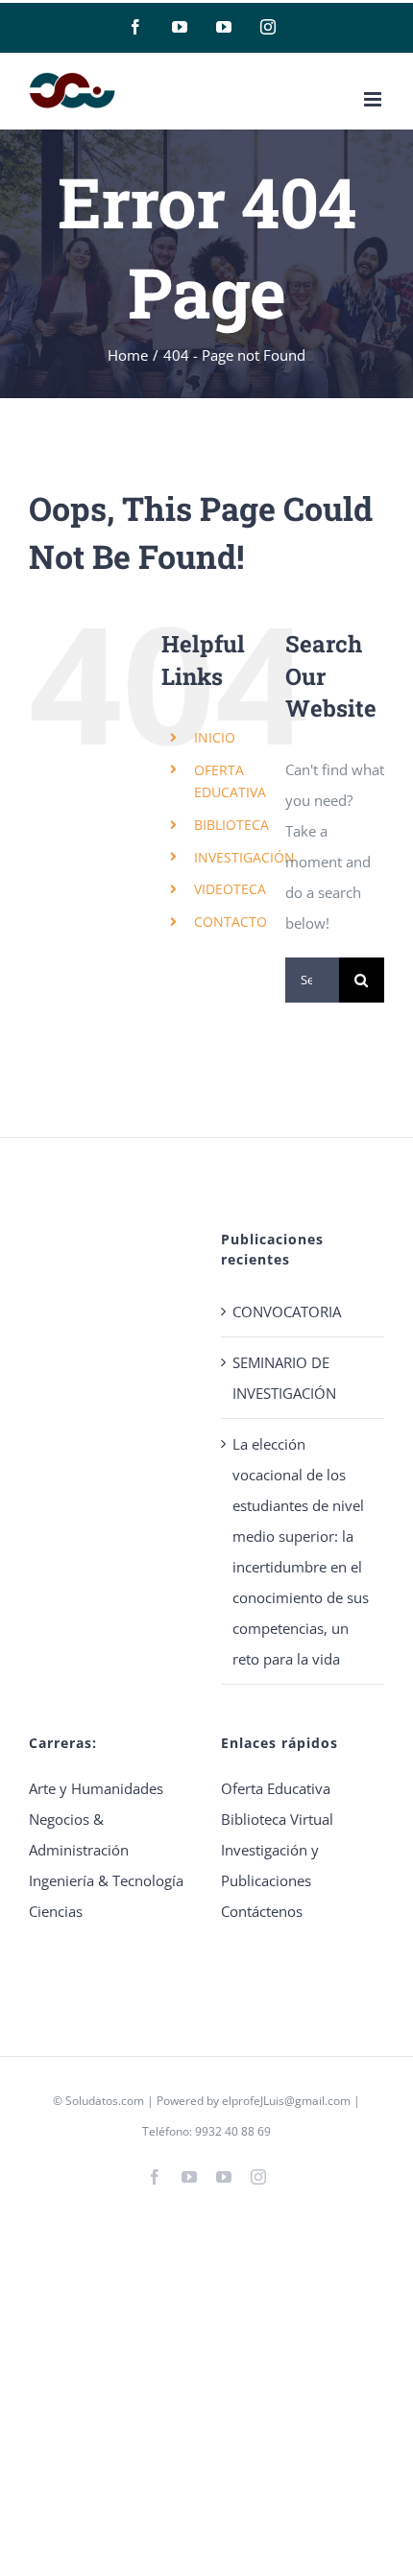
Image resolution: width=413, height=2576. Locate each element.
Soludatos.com (105, 2101)
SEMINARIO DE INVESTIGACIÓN (284, 1378)
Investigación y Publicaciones (270, 1865)
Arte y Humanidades (96, 1788)
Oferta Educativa (276, 1788)
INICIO (215, 737)
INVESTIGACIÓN (244, 857)
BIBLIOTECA (231, 825)
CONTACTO (231, 922)
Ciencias (56, 1911)
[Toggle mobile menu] (374, 99)
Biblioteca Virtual (277, 1819)
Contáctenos (262, 1911)
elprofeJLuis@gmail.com (286, 2101)
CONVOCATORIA (287, 1312)
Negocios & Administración (79, 1834)
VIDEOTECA (230, 889)
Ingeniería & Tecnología (106, 1880)
